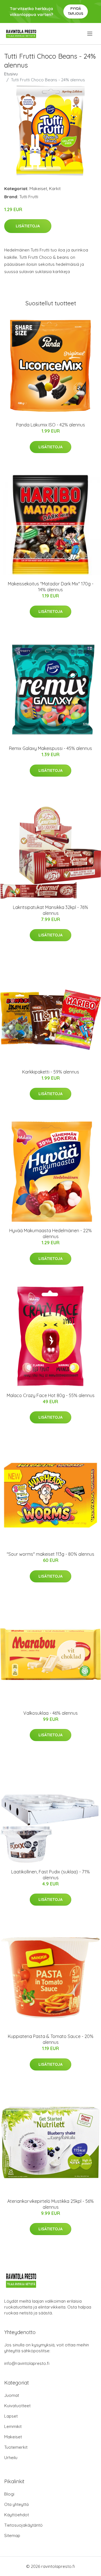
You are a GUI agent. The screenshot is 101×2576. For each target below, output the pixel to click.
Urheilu (11, 2458)
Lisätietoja (28, 226)
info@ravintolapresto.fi (27, 2363)
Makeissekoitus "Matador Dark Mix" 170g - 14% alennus (51, 587)
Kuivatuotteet (17, 2406)
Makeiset (38, 189)
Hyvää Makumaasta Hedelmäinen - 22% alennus (50, 1233)
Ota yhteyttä (16, 2504)
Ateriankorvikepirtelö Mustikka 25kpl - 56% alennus (50, 2204)
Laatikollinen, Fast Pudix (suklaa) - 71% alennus (50, 1875)
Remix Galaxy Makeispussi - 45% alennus (50, 748)
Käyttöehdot (17, 2515)
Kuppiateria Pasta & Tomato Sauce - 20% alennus (51, 2039)
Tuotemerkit (16, 2447)
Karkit (55, 189)
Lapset (11, 2416)
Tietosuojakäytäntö (23, 2525)
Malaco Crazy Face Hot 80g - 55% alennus (51, 1395)
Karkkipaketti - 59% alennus (51, 1072)
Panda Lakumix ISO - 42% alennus (50, 425)
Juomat (12, 2395)
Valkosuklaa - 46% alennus (50, 1713)
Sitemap (12, 2535)
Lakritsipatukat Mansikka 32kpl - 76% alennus (50, 910)
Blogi (9, 2494)
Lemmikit (13, 2426)
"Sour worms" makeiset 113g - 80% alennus (50, 1554)
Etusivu (11, 74)
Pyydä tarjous (76, 11)
